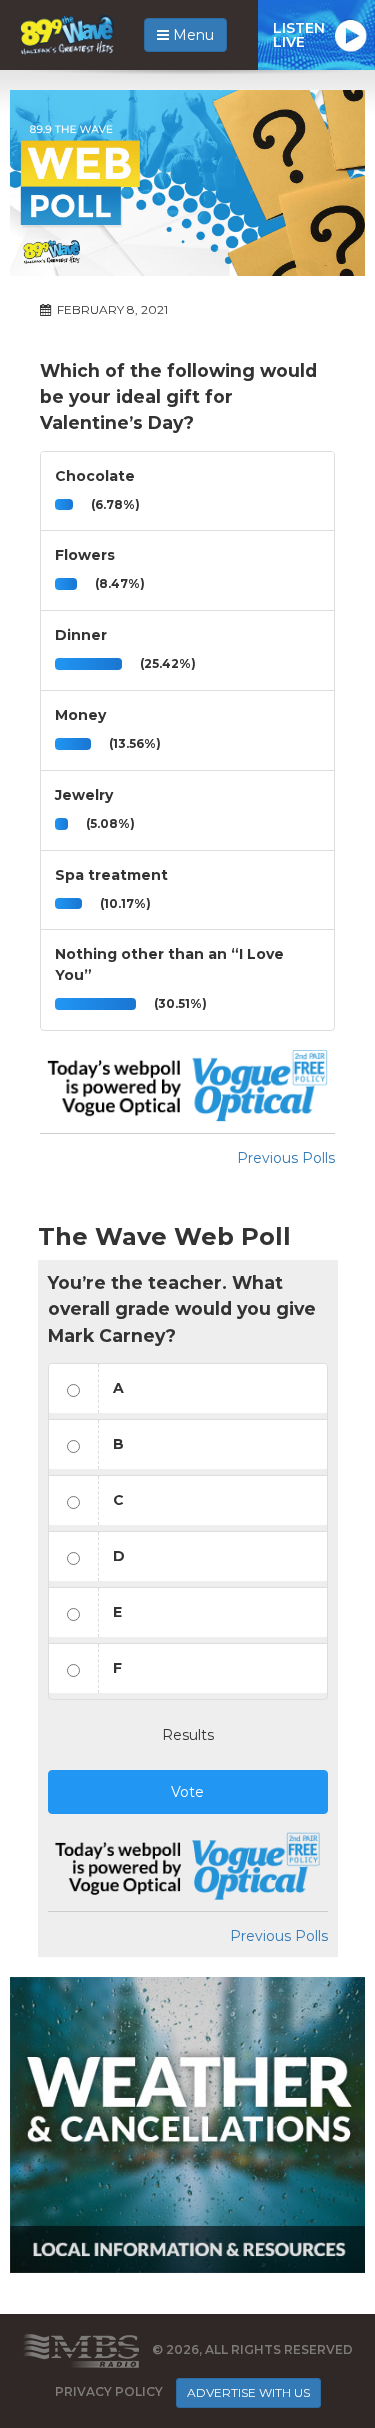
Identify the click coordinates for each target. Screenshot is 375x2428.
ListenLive (299, 35)
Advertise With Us (248, 2392)
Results (188, 1735)
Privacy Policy (109, 2391)
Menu (191, 35)
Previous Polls (286, 1158)
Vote (187, 1792)
